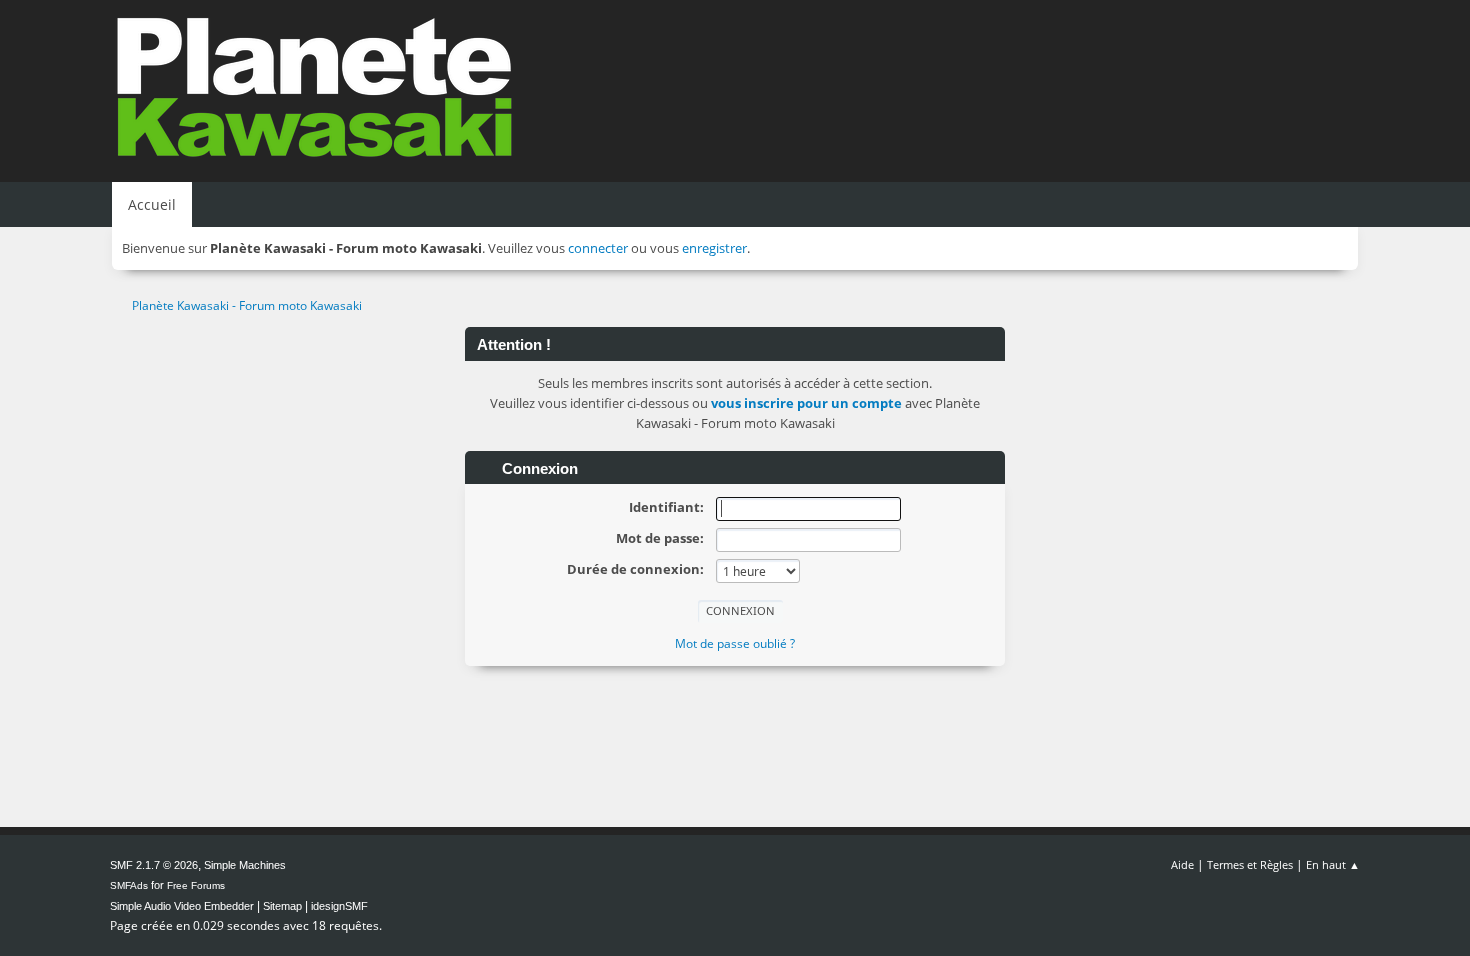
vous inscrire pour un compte (806, 403)
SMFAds (129, 885)
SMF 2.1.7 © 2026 (154, 865)
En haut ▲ (1333, 864)
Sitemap (282, 906)
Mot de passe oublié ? (735, 643)
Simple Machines (245, 865)
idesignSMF (339, 906)
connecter (598, 248)
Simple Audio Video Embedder (182, 906)
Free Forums (196, 885)
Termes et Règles (1250, 864)
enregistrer (714, 248)
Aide (1182, 864)
